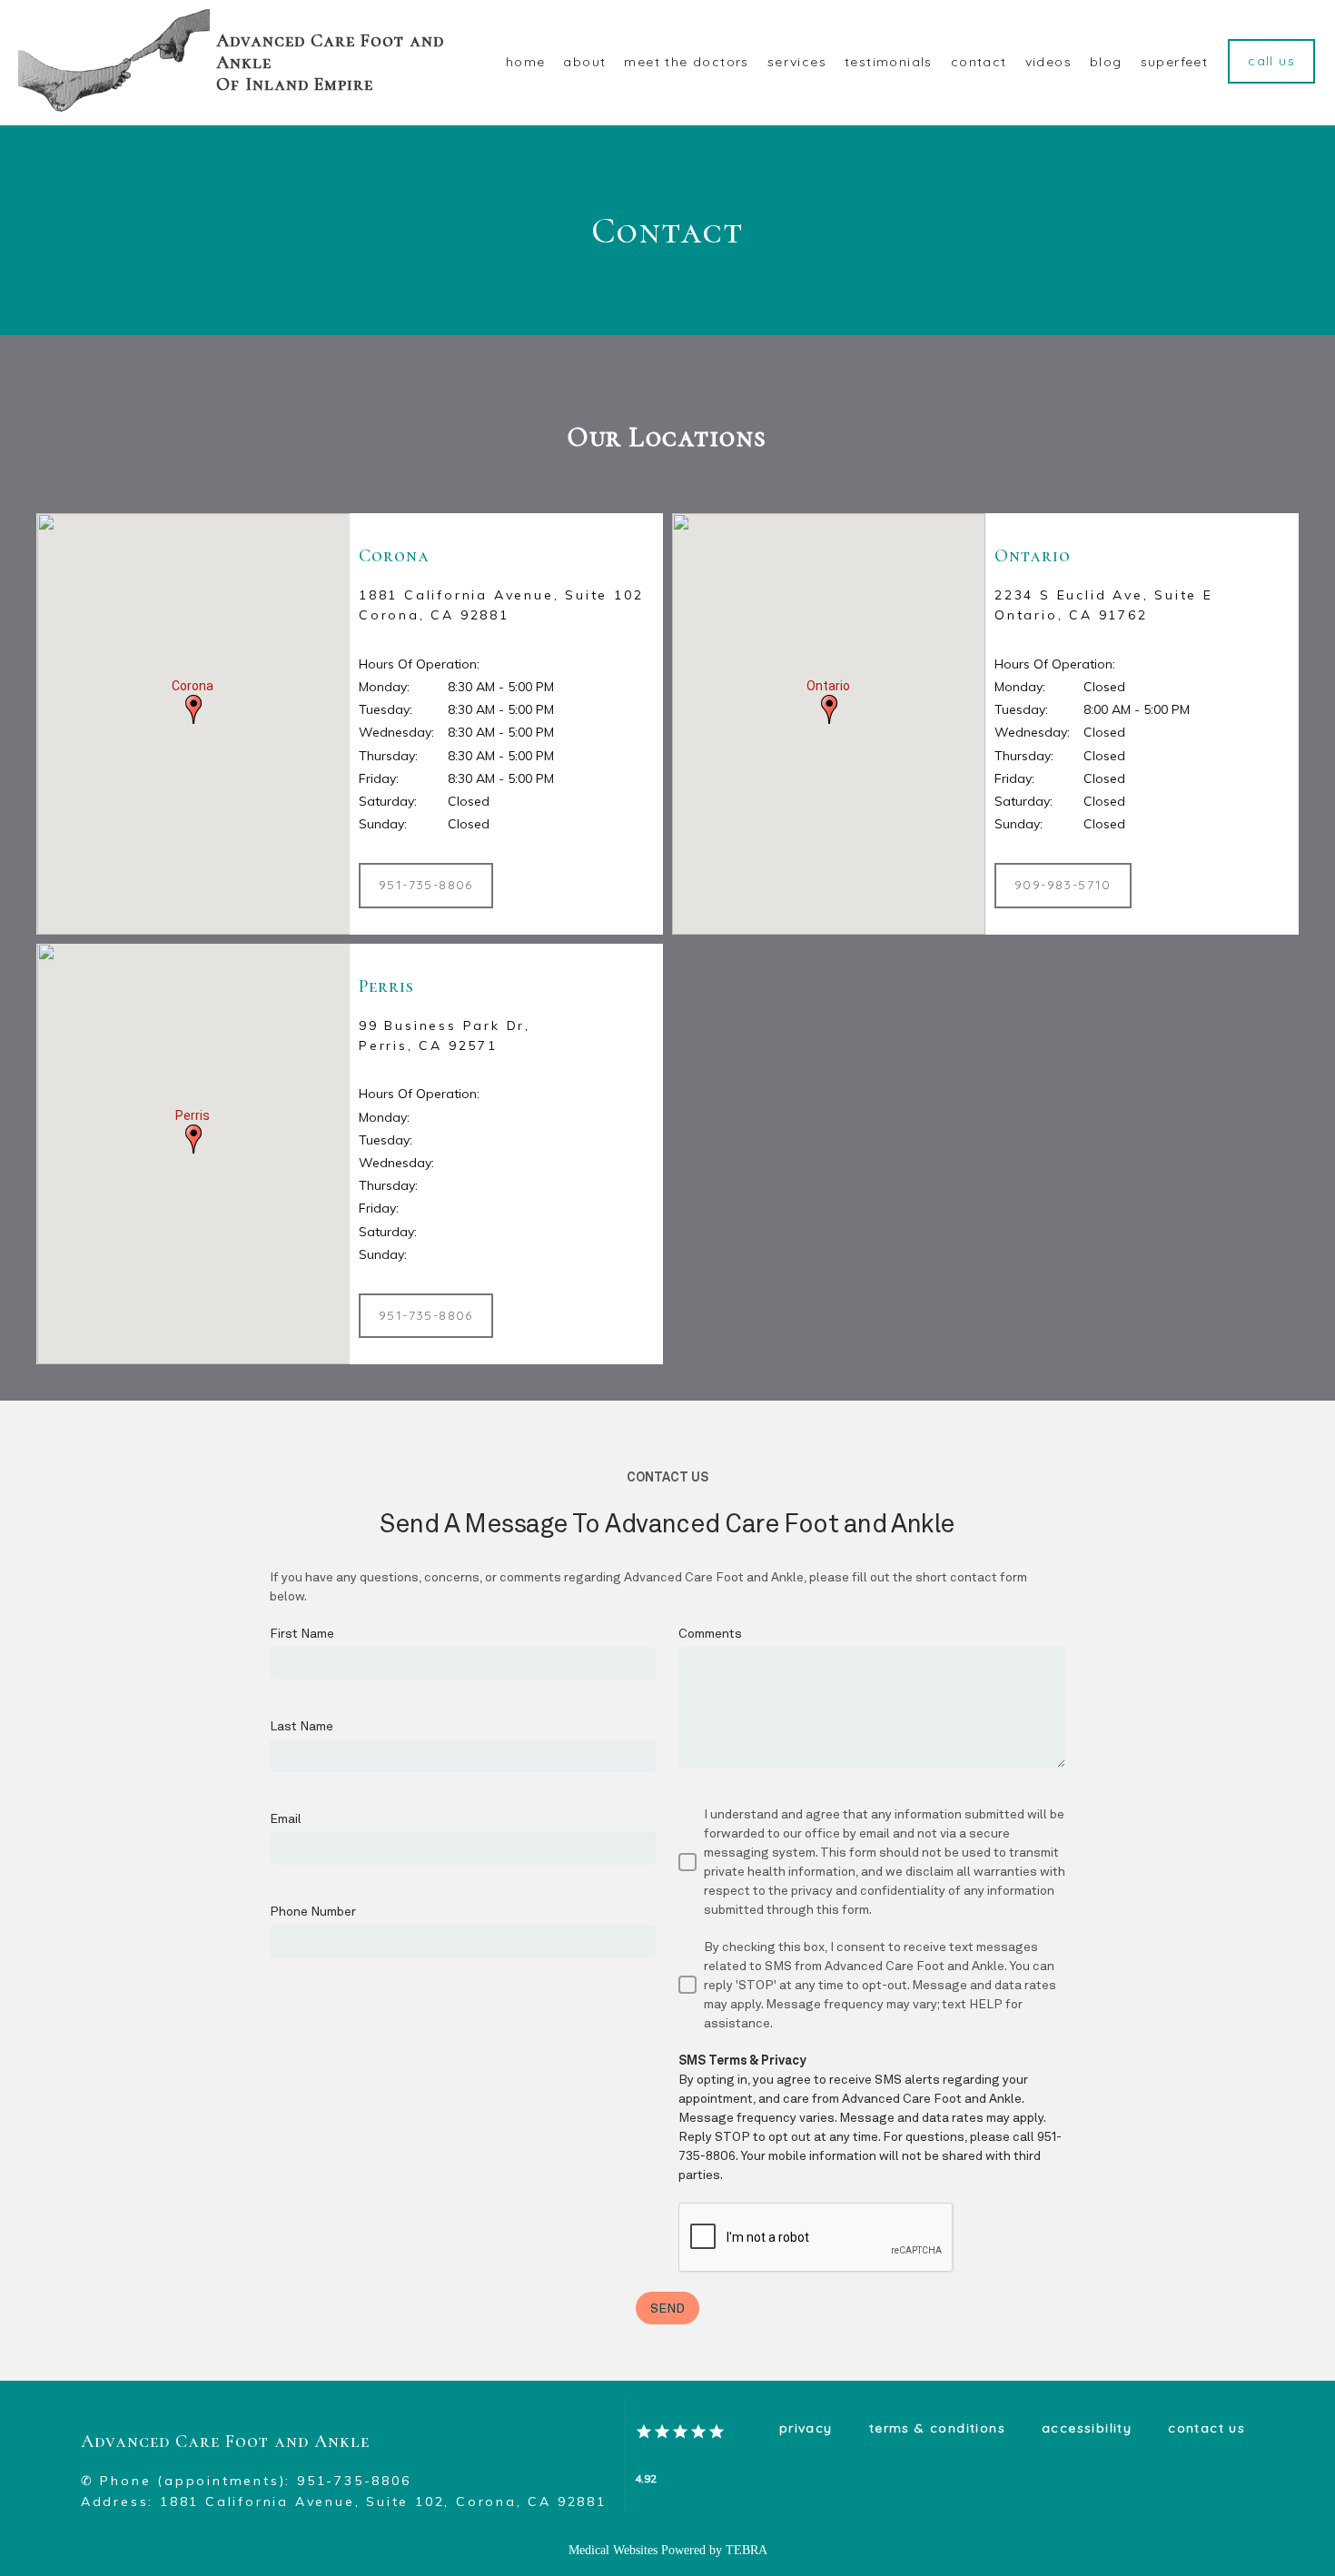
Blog (1106, 62)
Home (526, 62)
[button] (193, 709)
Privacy (806, 2428)
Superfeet (1175, 62)
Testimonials (889, 62)
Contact (979, 62)
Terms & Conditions (937, 2428)
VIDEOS (1048, 62)
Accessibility (1087, 2428)
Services (797, 62)
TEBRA (747, 2550)
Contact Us (1206, 2428)
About (584, 62)
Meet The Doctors (686, 62)
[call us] (1271, 82)
